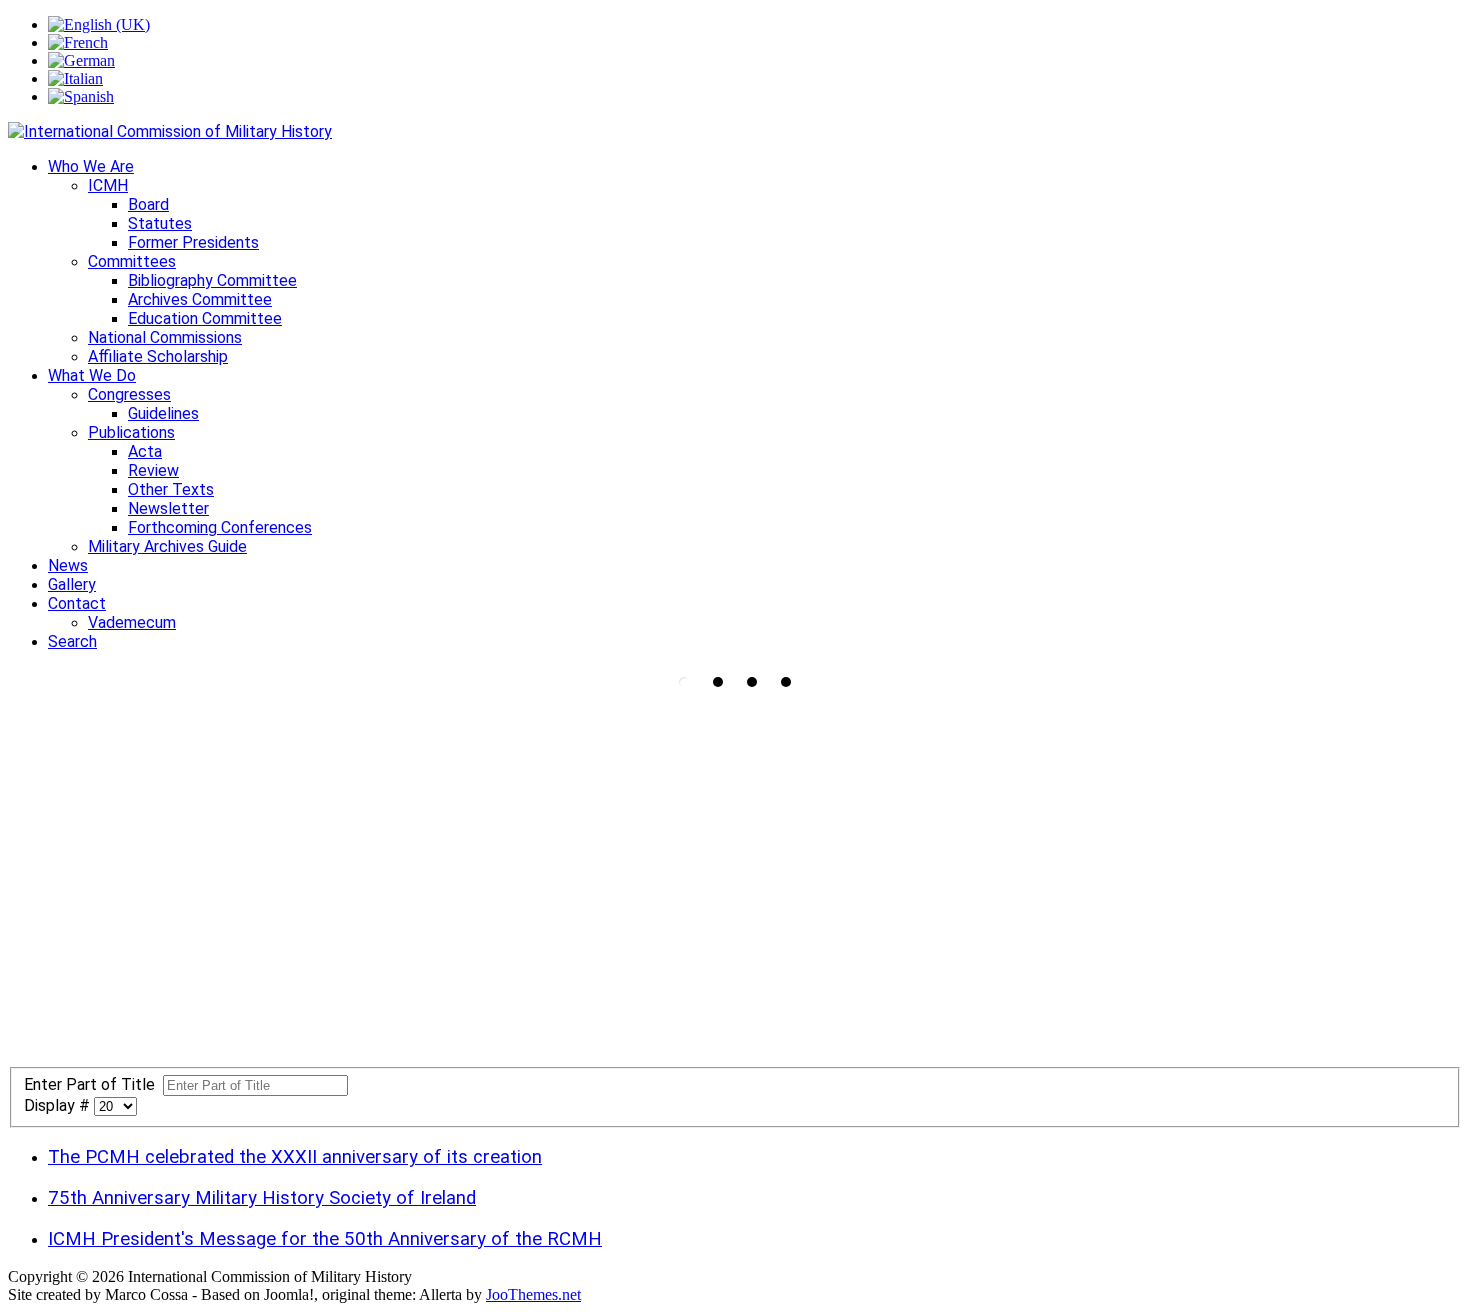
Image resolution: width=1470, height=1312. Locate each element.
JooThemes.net (533, 1294)
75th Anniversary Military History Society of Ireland (262, 1198)
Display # (59, 1105)
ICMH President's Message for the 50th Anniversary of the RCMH (325, 1239)
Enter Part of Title (93, 1084)
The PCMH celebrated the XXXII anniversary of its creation (295, 1157)
